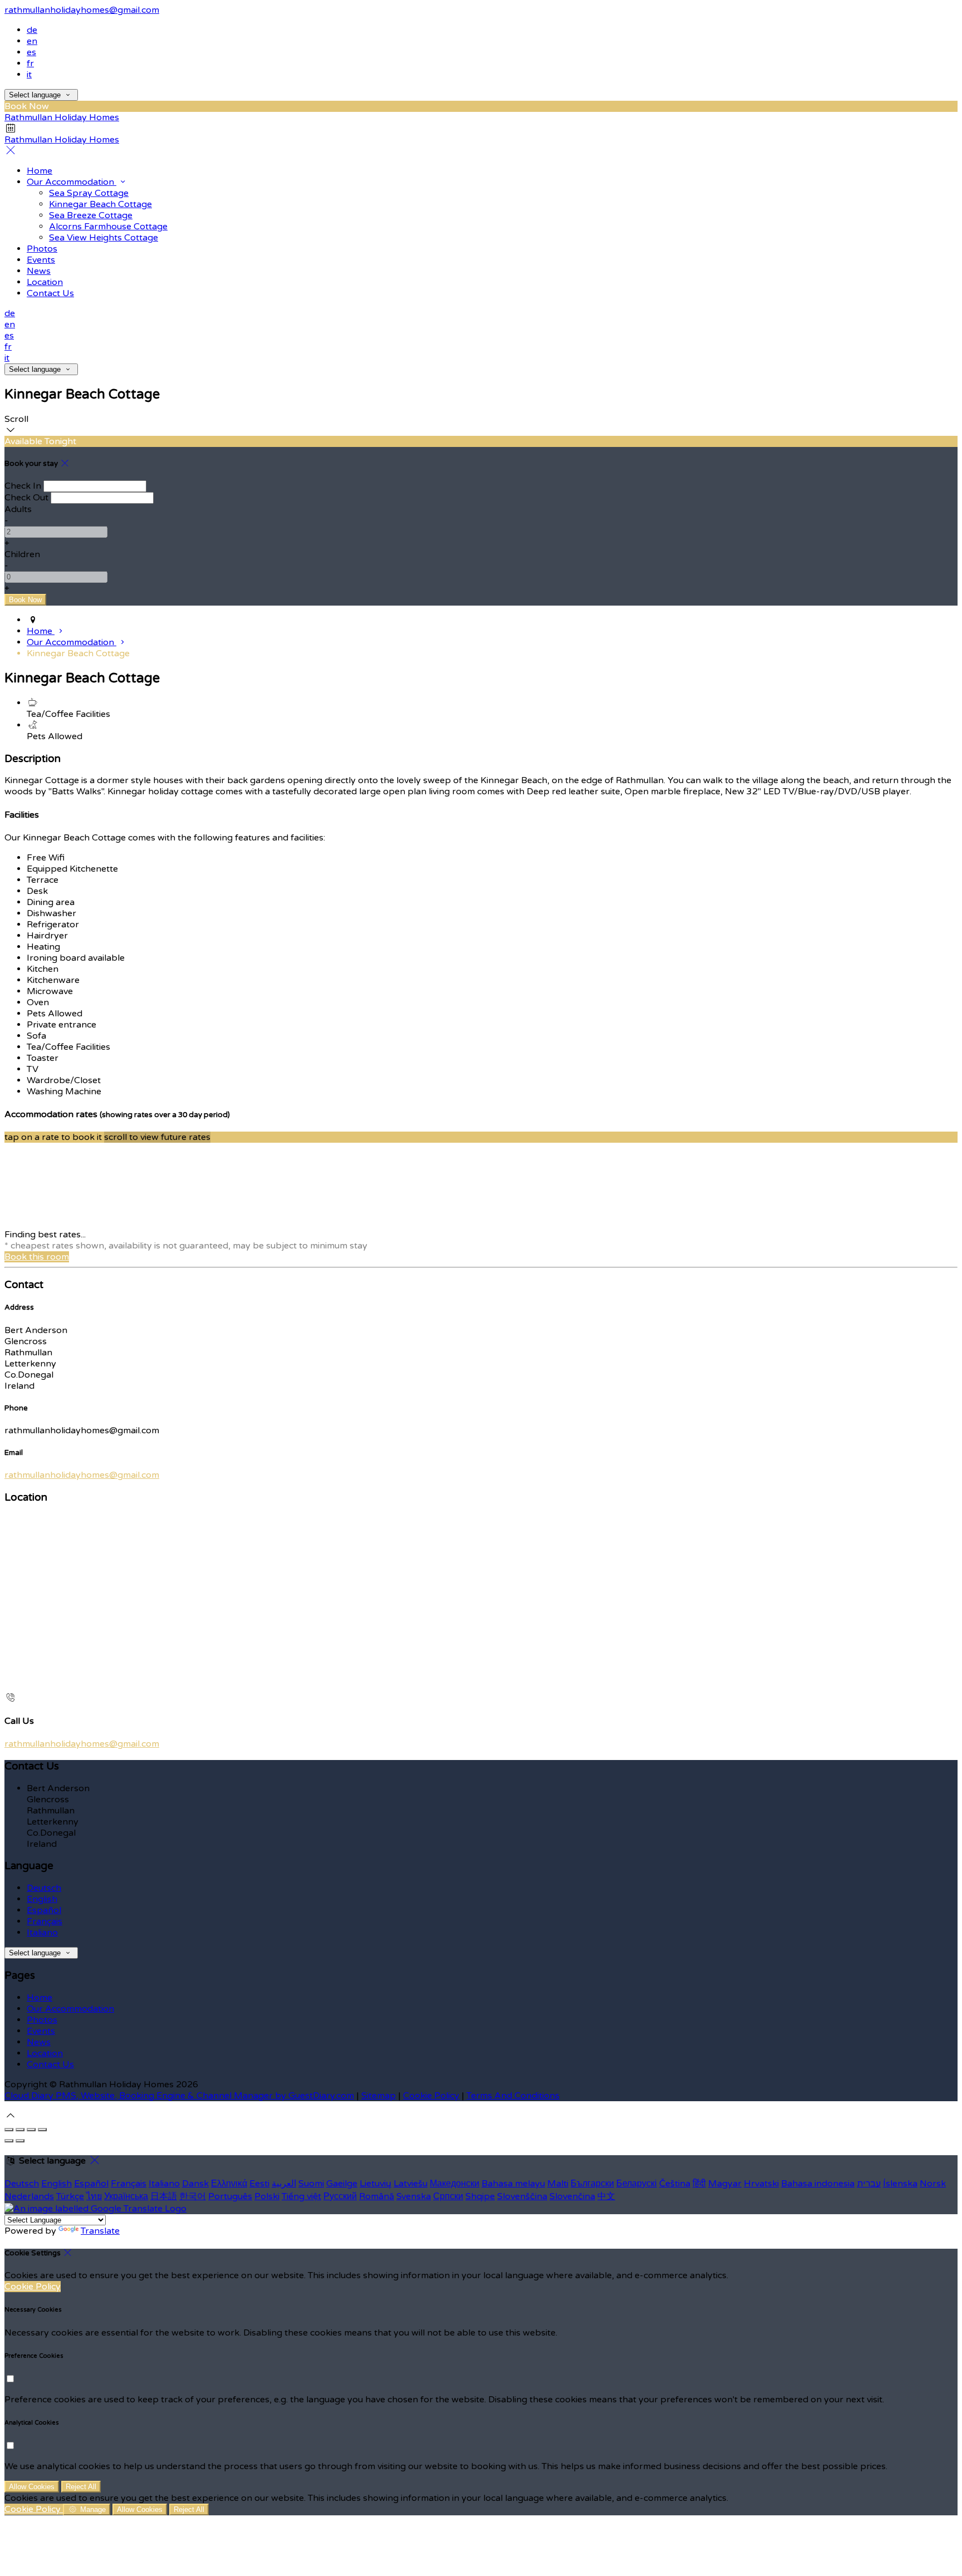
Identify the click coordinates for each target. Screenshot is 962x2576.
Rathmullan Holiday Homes (62, 117)
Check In (23, 486)
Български (592, 2184)
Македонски (455, 2184)
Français (45, 1921)
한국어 (193, 2196)
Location (45, 282)
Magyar (725, 2184)
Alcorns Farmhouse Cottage (108, 227)
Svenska (414, 2196)
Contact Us (50, 293)
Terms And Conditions (513, 2096)
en (32, 41)
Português (230, 2196)
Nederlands (29, 2196)
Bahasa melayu (513, 2184)
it (29, 75)
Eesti (259, 2184)
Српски (448, 2196)
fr (30, 63)
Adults (18, 509)
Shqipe (480, 2196)
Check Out (26, 498)
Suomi (311, 2184)
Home (40, 171)
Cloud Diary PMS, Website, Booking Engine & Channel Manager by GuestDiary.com (179, 2096)
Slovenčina (572, 2196)
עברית (869, 2184)
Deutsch (44, 1888)
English (42, 1899)
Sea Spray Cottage (89, 193)
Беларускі (637, 2184)
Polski (267, 2196)
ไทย (94, 2196)
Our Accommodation (72, 182)
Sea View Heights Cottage (104, 238)
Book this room (37, 1257)
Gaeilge (342, 2184)
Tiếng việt (301, 2196)
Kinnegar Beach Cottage (100, 204)
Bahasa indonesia (818, 2184)
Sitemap (379, 2096)
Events (41, 260)
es (31, 52)
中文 (606, 2196)
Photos (42, 249)
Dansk (195, 2184)
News (39, 271)
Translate (100, 2231)
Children (22, 554)
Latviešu (411, 2184)
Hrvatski (761, 2184)
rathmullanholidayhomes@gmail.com (82, 10)
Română (377, 2196)
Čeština (675, 2184)
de (32, 30)
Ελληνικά (229, 2184)
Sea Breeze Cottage (91, 215)
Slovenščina (522, 2196)
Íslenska (900, 2184)
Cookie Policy (431, 2096)
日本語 (164, 2196)
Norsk (933, 2184)
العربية (284, 2184)
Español (44, 1910)
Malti (558, 2184)
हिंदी (699, 2184)
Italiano (42, 1933)
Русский (340, 2196)
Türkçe (70, 2196)
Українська (126, 2196)
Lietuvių (376, 2184)
